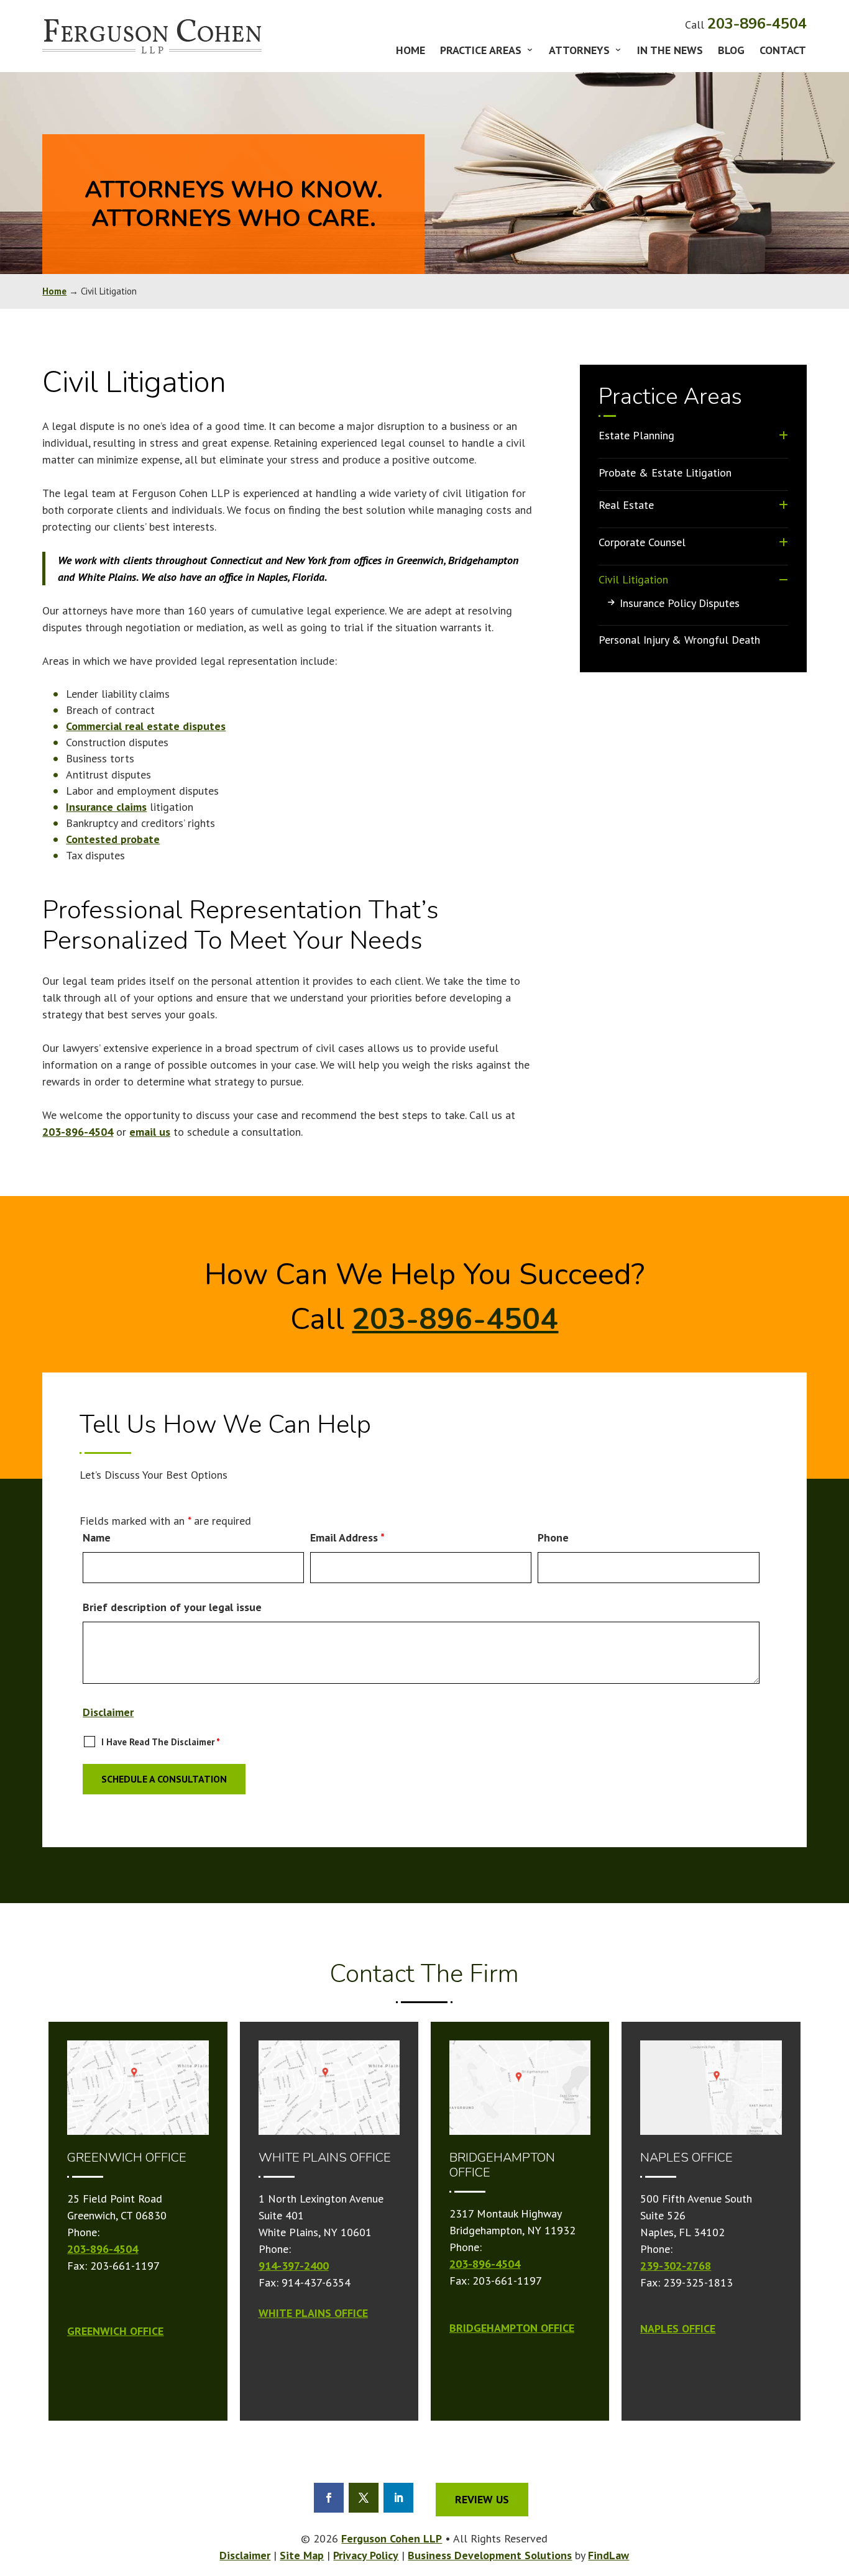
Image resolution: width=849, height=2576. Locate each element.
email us (150, 1132)
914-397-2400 (294, 2266)
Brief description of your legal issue (172, 1607)
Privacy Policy (366, 2555)
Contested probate (113, 839)
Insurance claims (106, 807)
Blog (731, 52)
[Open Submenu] (783, 435)
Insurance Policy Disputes (680, 603)
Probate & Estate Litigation (665, 473)
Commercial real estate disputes (146, 726)
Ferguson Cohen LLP (392, 2538)
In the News (670, 52)
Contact (783, 52)
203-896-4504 (757, 24)
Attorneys (579, 52)
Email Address (347, 1537)
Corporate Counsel (642, 542)
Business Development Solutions (490, 2555)
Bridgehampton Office (512, 2328)
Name (97, 1537)
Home (411, 52)
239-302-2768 (676, 2266)
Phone (553, 1537)
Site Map (302, 2555)
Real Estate (626, 505)
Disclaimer (108, 1712)
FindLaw (608, 2555)
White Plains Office (313, 2313)
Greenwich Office (115, 2331)
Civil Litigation (633, 579)
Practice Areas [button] (481, 52)
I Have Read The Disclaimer (161, 1742)
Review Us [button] (482, 2499)
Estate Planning (636, 435)
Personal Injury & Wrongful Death (679, 640)
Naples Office (678, 2328)
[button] (837, 2554)
